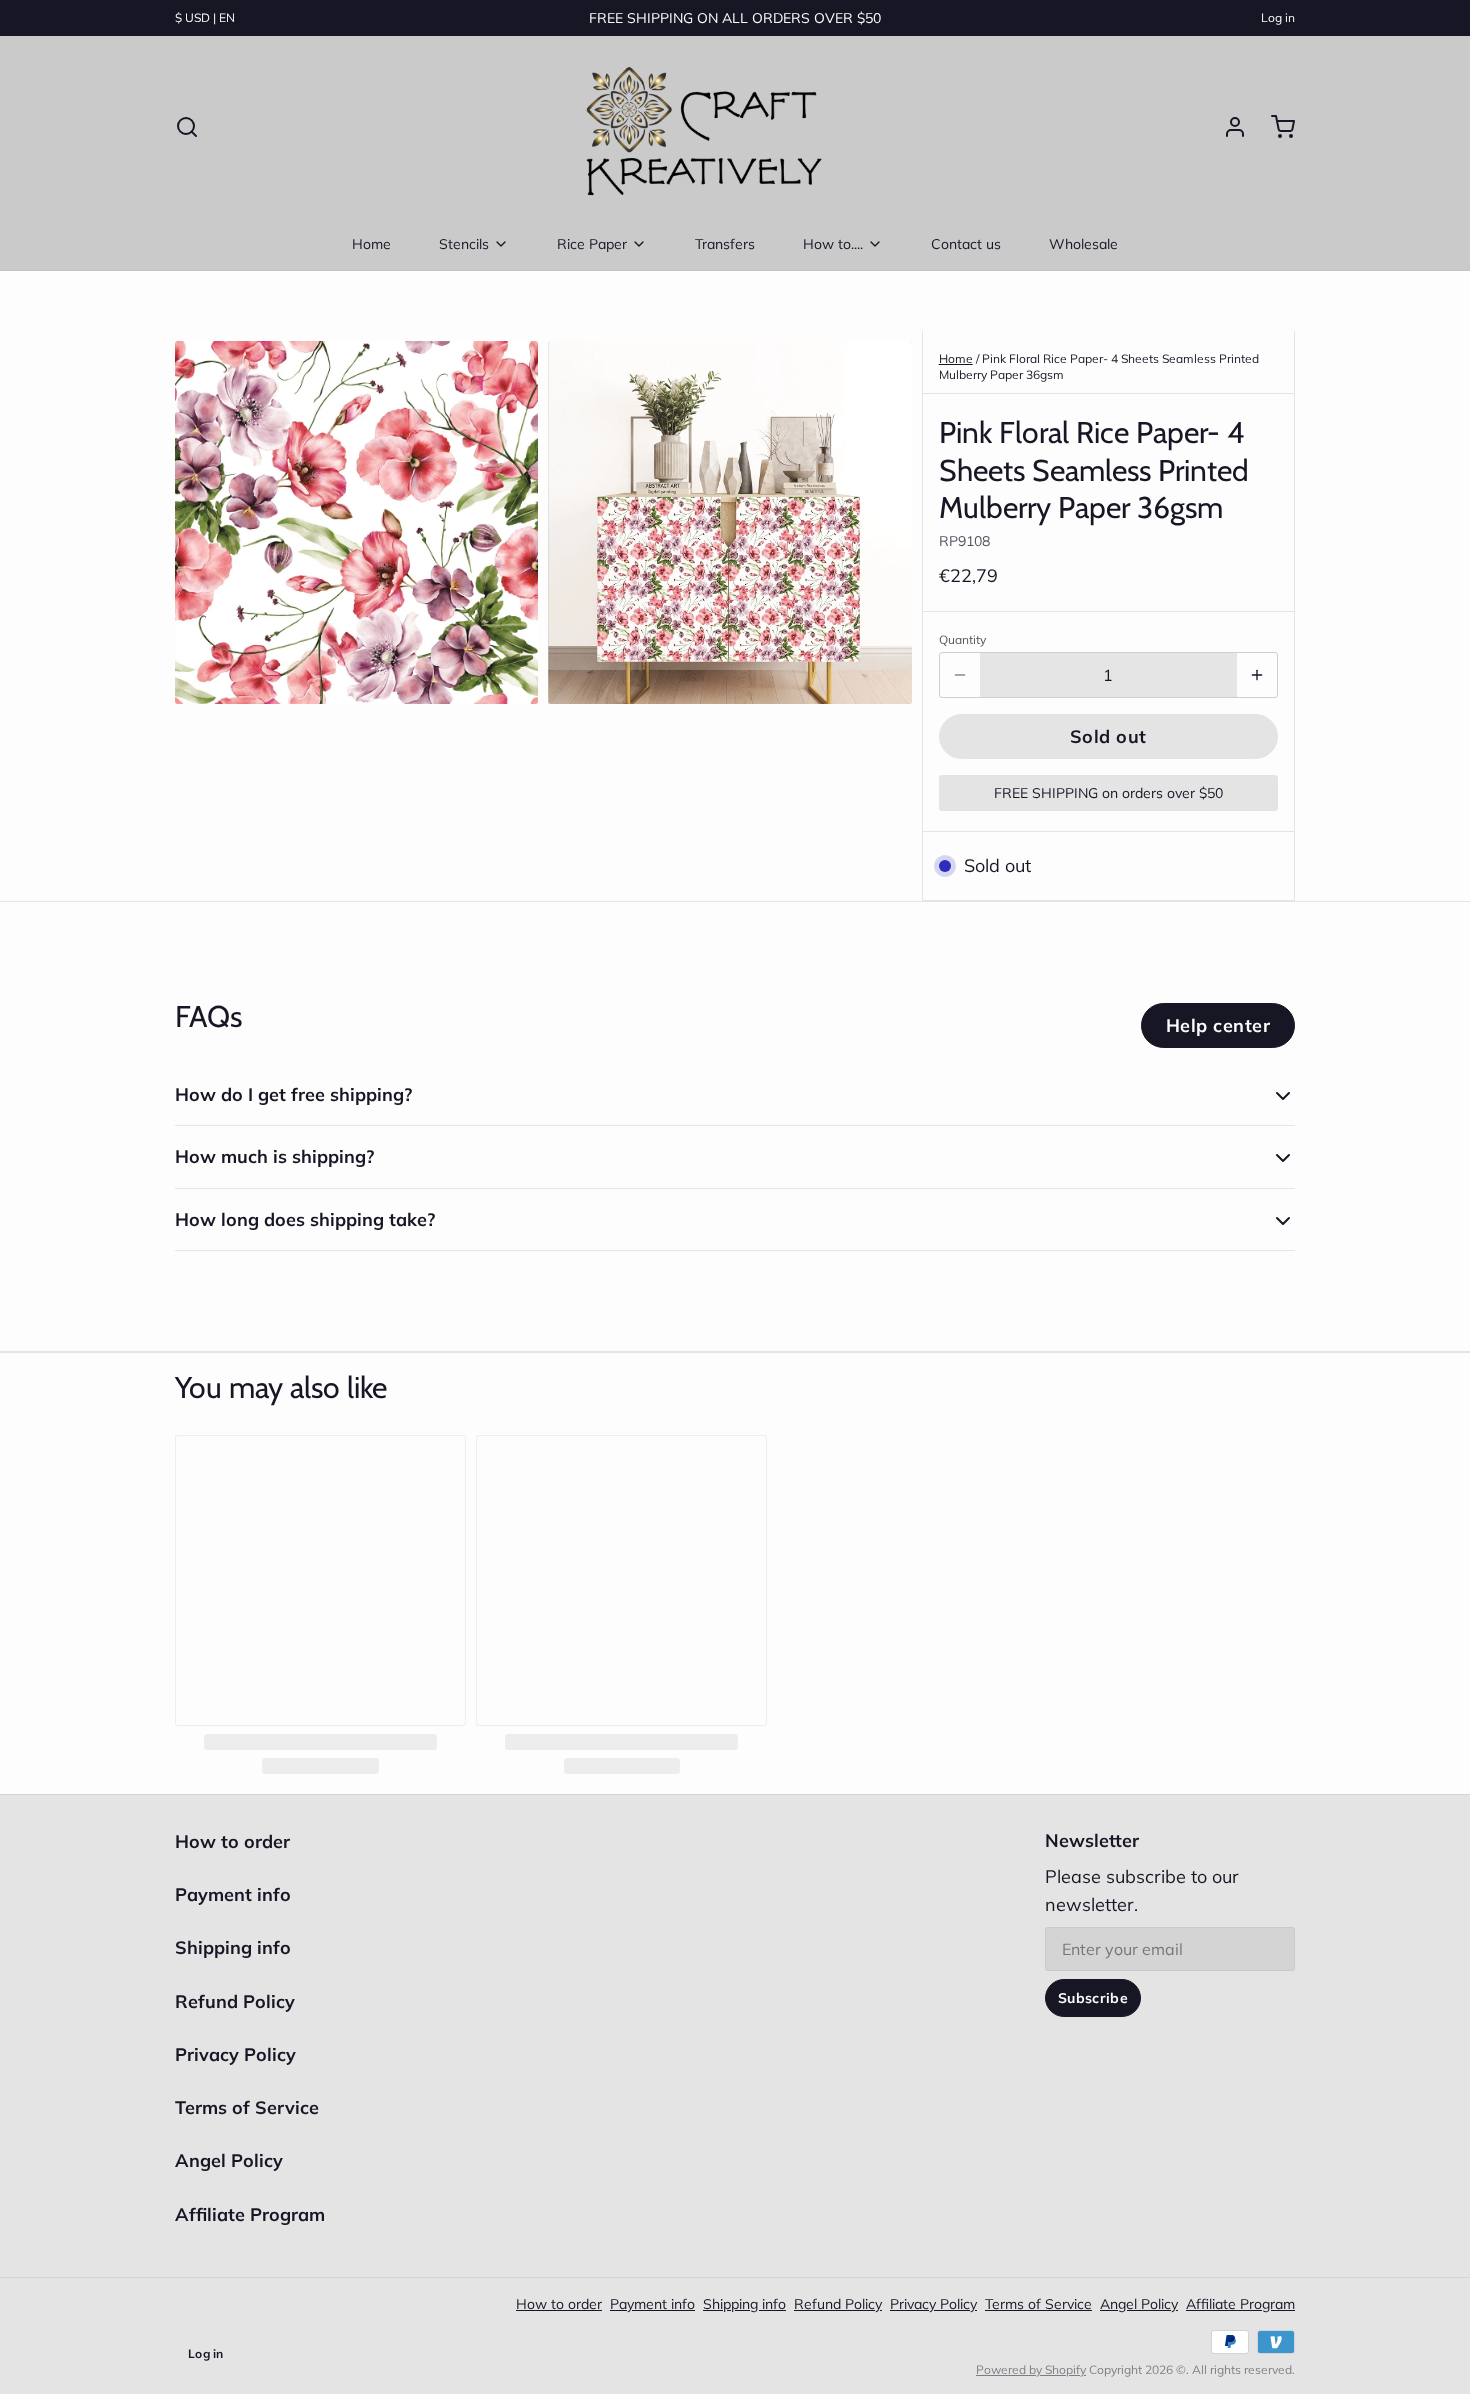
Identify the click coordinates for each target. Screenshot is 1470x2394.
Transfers (725, 244)
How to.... (833, 244)
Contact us (966, 244)
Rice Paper (592, 244)
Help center (1218, 1025)
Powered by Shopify (1031, 2369)
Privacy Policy (235, 2054)
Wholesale (1083, 244)
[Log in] (1227, 127)
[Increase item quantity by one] (1257, 675)
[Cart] (1275, 127)
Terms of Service (247, 2107)
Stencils (464, 244)
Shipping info (233, 1947)
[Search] (187, 127)
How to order (232, 1841)
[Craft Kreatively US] (699, 127)
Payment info (233, 1894)
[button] (1108, 736)
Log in (1278, 17)
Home (371, 244)
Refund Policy (235, 2001)
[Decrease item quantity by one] (960, 675)
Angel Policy (229, 2160)
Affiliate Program (250, 2214)
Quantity (962, 639)
